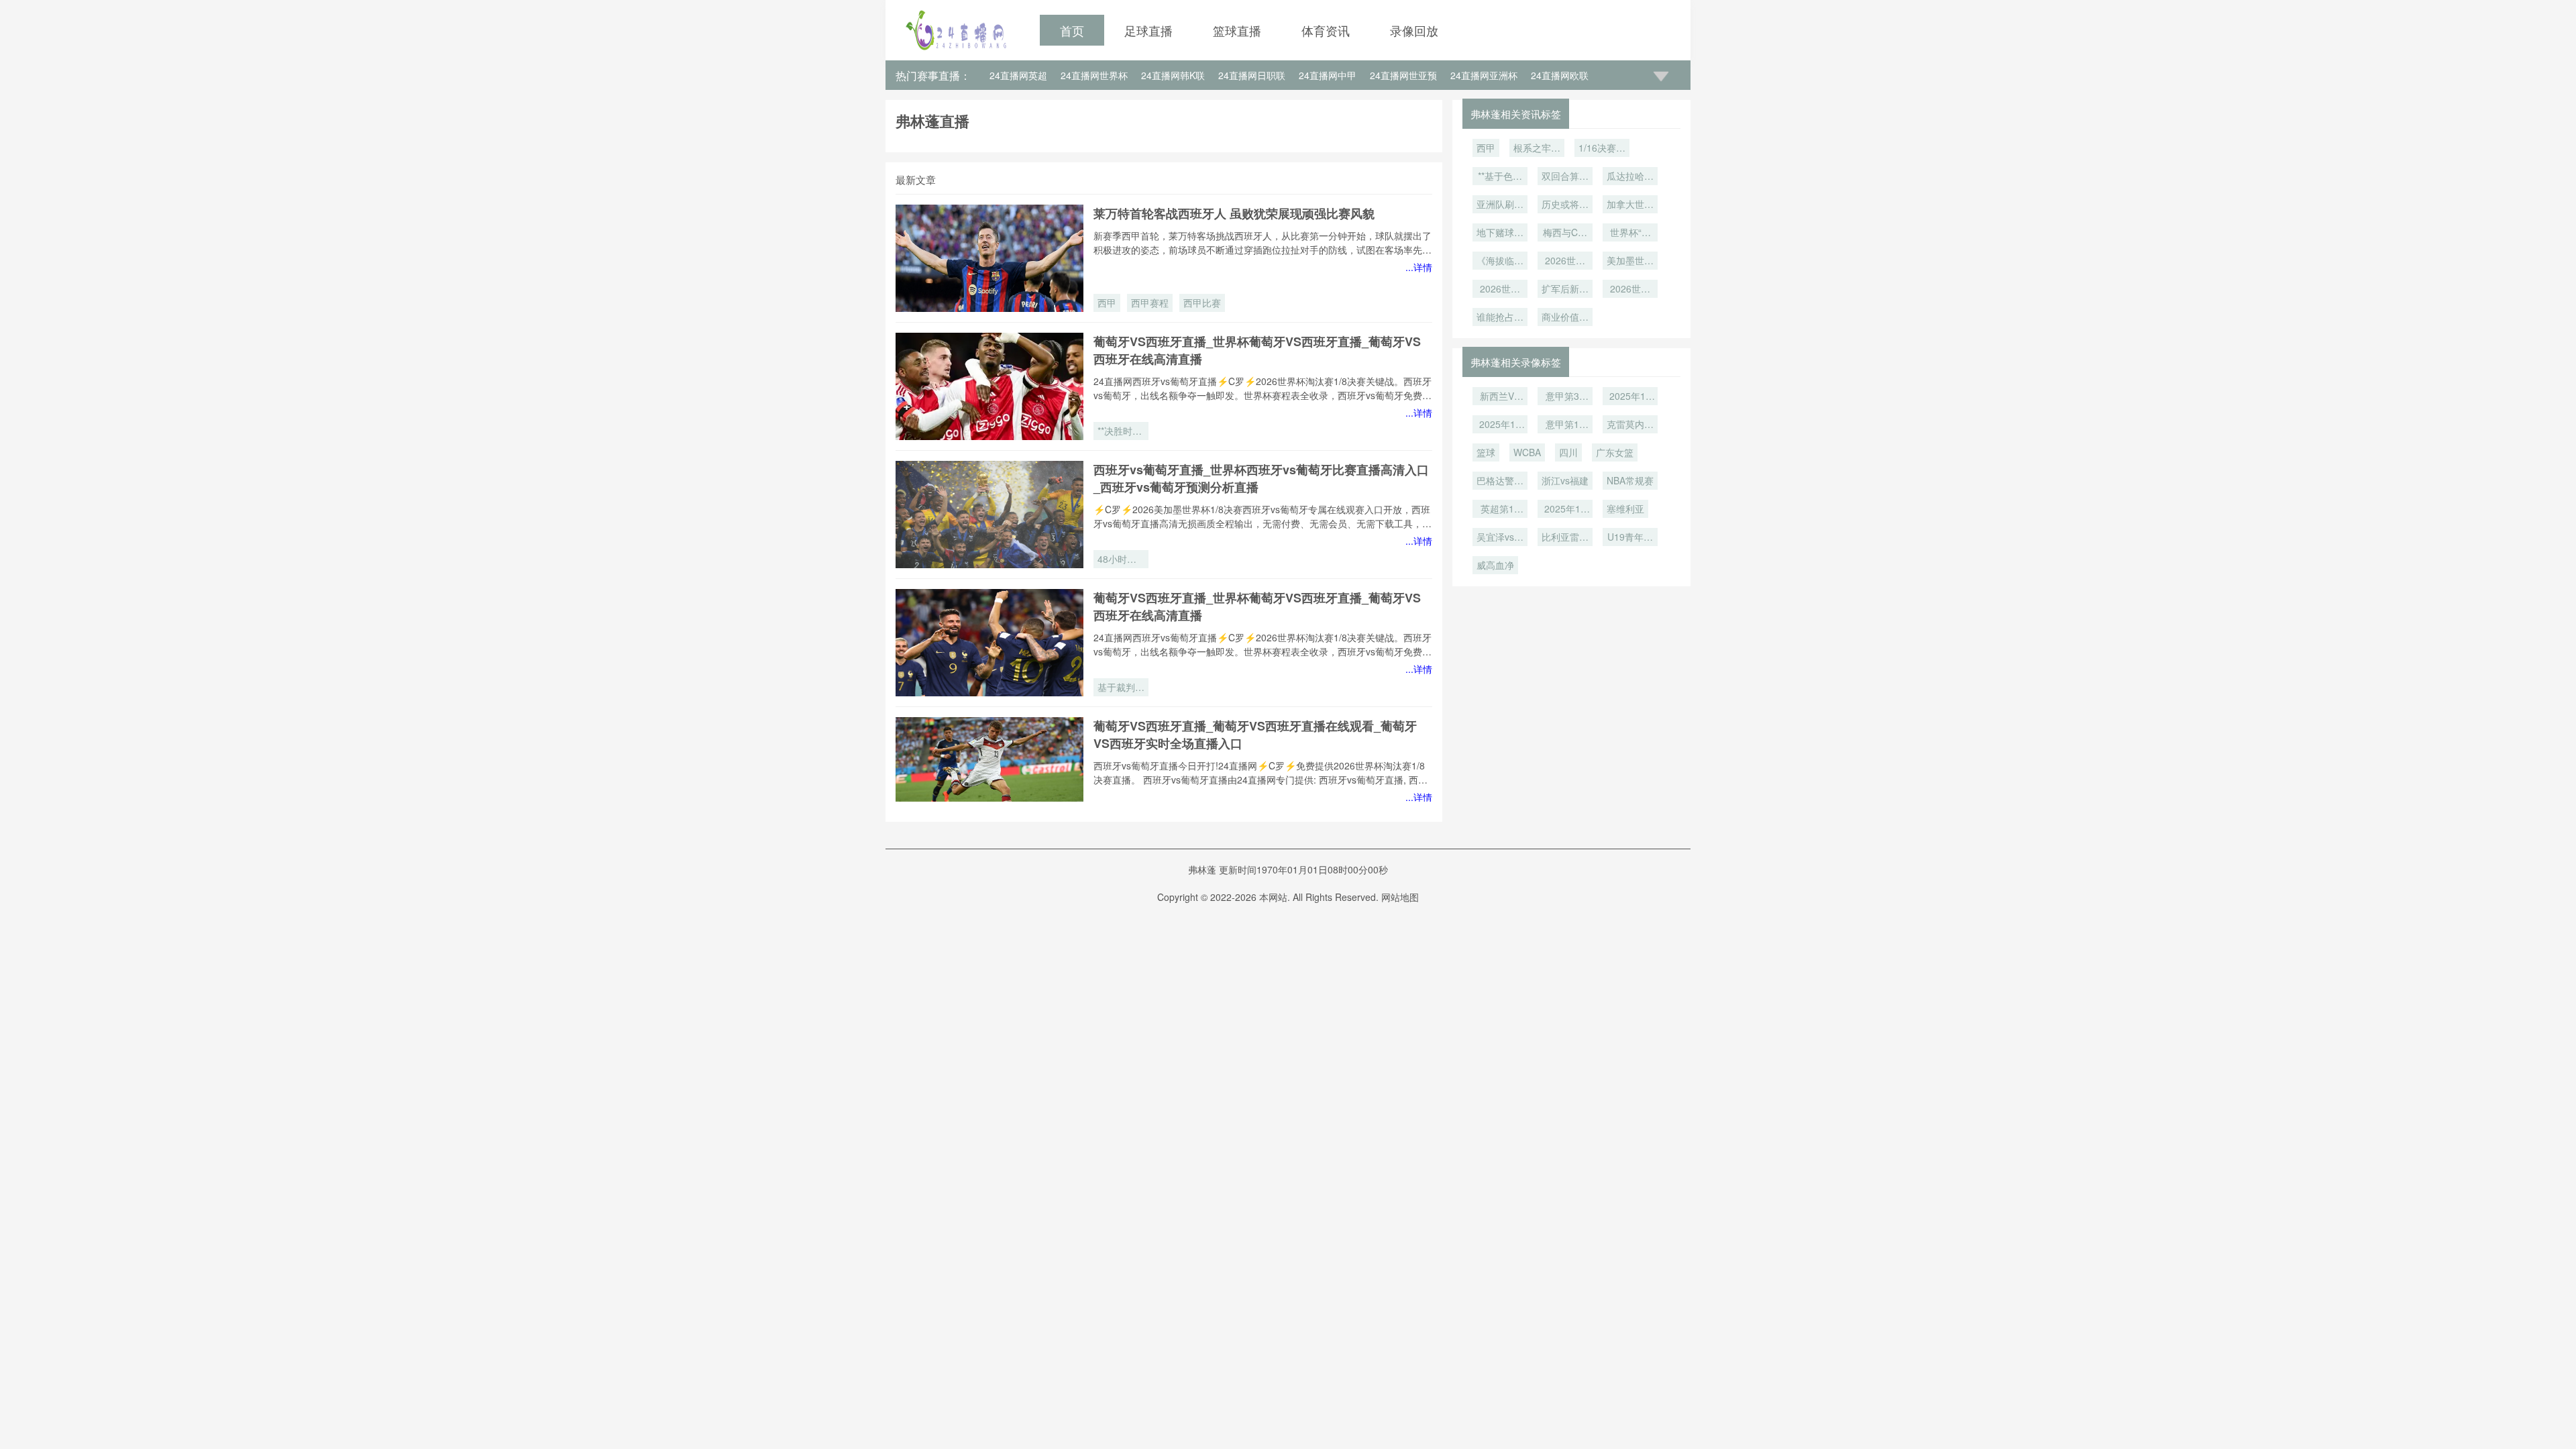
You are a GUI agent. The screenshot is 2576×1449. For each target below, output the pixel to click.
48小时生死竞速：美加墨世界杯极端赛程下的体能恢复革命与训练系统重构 (1121, 560)
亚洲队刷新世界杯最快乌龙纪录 (1500, 205)
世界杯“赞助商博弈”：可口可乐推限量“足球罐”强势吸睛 (1630, 233)
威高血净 (1495, 565)
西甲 (1107, 303)
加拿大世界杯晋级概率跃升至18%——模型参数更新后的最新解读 (1630, 205)
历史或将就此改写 (1565, 205)
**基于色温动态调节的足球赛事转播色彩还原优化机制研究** (1500, 177)
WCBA (1527, 452)
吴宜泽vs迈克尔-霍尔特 (1500, 538)
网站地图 (1400, 897)
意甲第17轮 (1565, 425)
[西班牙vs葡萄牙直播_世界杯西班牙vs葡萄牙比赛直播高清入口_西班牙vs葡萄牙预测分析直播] (989, 515)
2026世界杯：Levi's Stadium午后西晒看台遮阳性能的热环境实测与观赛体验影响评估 (1565, 262)
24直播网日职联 (1252, 75)
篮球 (1486, 452)
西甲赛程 (1150, 303)
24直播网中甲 (1328, 75)
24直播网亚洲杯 (1484, 75)
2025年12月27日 (1630, 397)
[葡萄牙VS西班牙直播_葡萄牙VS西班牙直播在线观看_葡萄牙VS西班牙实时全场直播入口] (989, 771)
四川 (1568, 452)
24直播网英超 (1018, 75)
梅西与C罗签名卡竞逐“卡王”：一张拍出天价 (1565, 233)
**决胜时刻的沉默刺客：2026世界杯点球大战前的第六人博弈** (1121, 432)
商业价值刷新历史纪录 (1565, 318)
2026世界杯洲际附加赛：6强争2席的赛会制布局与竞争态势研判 (1500, 290)
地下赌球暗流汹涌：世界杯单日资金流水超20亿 (1500, 233)
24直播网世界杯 (1094, 75)
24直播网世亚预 (1403, 75)
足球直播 (1148, 30)
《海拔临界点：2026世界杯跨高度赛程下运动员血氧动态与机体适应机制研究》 (1500, 262)
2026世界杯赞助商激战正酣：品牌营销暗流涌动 (1630, 290)
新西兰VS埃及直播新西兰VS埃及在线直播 (1500, 397)
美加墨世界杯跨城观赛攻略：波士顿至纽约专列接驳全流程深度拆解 (1630, 262)
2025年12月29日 (1500, 425)
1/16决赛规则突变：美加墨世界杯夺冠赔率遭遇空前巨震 (1602, 149)
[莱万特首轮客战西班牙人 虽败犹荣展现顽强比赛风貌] (989, 258)
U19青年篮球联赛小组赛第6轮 (1630, 538)
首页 (1072, 30)
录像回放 (1414, 30)
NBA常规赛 (1630, 480)
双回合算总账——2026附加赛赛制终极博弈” (1565, 177)
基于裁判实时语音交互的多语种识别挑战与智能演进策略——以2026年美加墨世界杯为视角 (1121, 688)
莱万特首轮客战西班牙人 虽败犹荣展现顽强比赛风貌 (1234, 213)
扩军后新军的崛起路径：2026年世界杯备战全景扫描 (1565, 290)
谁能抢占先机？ (1500, 318)
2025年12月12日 (1565, 510)
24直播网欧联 (1560, 75)
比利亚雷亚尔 (1565, 538)
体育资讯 (1326, 30)
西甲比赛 (1202, 303)
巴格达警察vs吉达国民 (1500, 482)
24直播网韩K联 (1173, 75)
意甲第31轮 (1565, 397)
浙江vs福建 (1565, 480)
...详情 (1419, 267)
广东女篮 (1615, 452)
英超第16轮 (1500, 510)
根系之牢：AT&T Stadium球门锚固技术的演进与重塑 (1537, 149)
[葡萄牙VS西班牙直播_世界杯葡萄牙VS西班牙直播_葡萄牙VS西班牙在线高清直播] (989, 386)
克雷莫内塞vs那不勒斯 (1630, 425)
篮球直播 (1237, 30)
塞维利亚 (1625, 508)
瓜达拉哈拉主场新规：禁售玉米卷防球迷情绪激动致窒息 (1630, 177)
